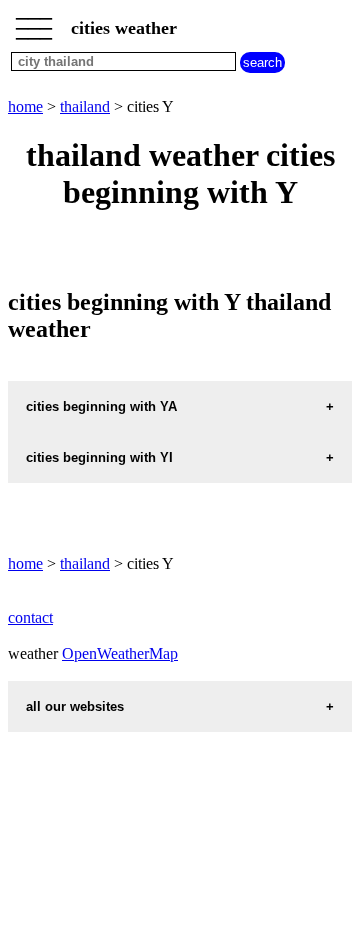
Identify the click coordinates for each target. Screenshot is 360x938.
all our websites (75, 706)
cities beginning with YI (99, 457)
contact (30, 617)
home (25, 106)
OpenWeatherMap (120, 653)
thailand (85, 106)
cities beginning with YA (101, 406)
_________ (34, 22)
